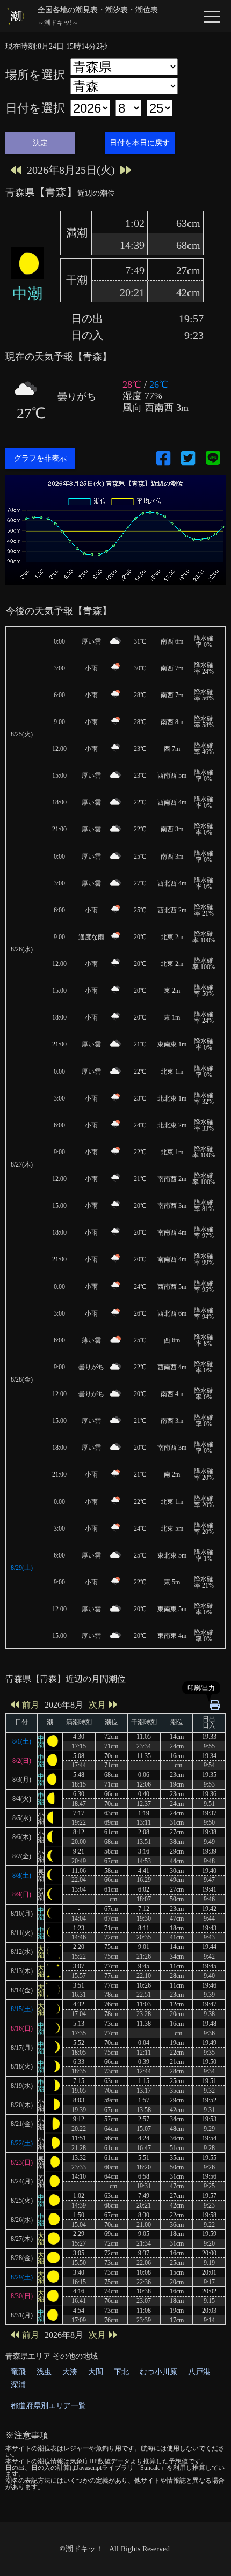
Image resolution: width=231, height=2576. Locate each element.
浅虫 (44, 2372)
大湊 (70, 2372)
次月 (97, 1705)
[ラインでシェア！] (213, 459)
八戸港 (199, 2372)
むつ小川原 (158, 2372)
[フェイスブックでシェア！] (163, 458)
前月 (31, 1705)
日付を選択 (35, 108)
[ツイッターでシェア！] (188, 458)
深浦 (18, 2385)
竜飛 (18, 2372)
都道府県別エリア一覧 (48, 2406)
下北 (121, 2372)
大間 (96, 2372)
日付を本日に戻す (140, 143)
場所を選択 (35, 75)
